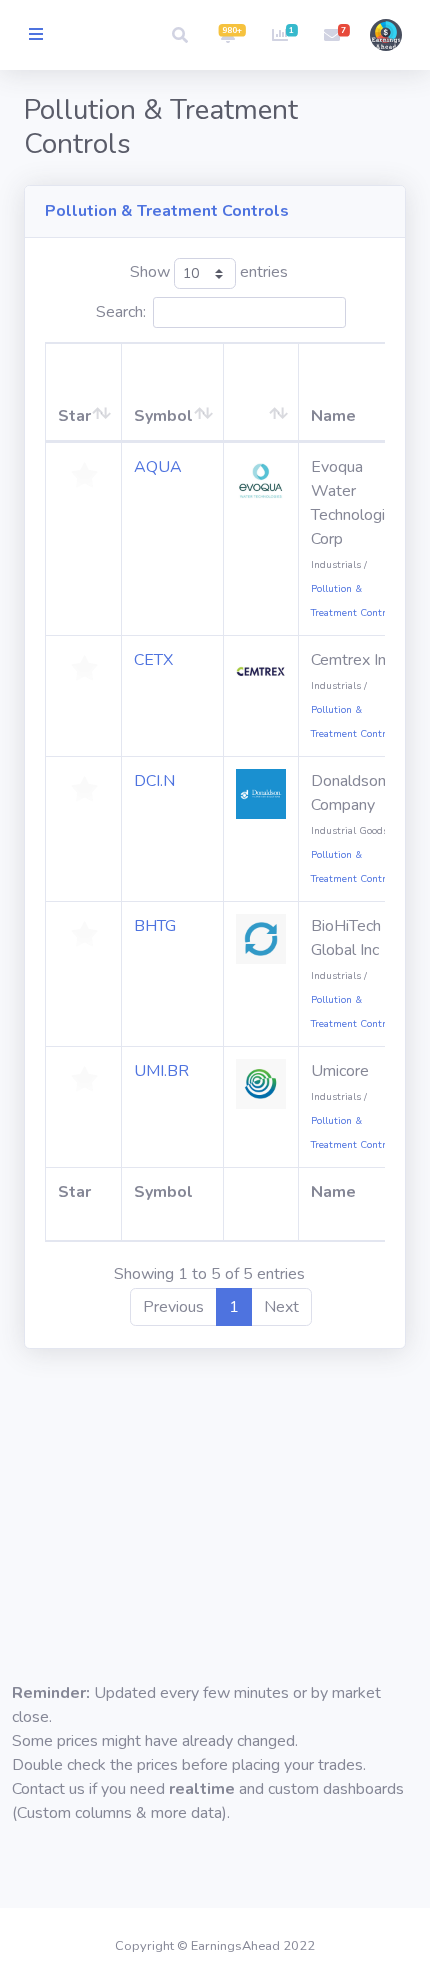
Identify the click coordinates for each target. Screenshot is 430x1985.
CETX (153, 660)
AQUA (158, 467)
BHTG (155, 926)
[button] (180, 35)
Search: (121, 312)
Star (74, 416)
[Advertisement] (215, 1498)
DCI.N (154, 781)
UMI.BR (161, 1071)
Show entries (209, 273)
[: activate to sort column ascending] (261, 392)
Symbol (163, 416)
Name (333, 416)
